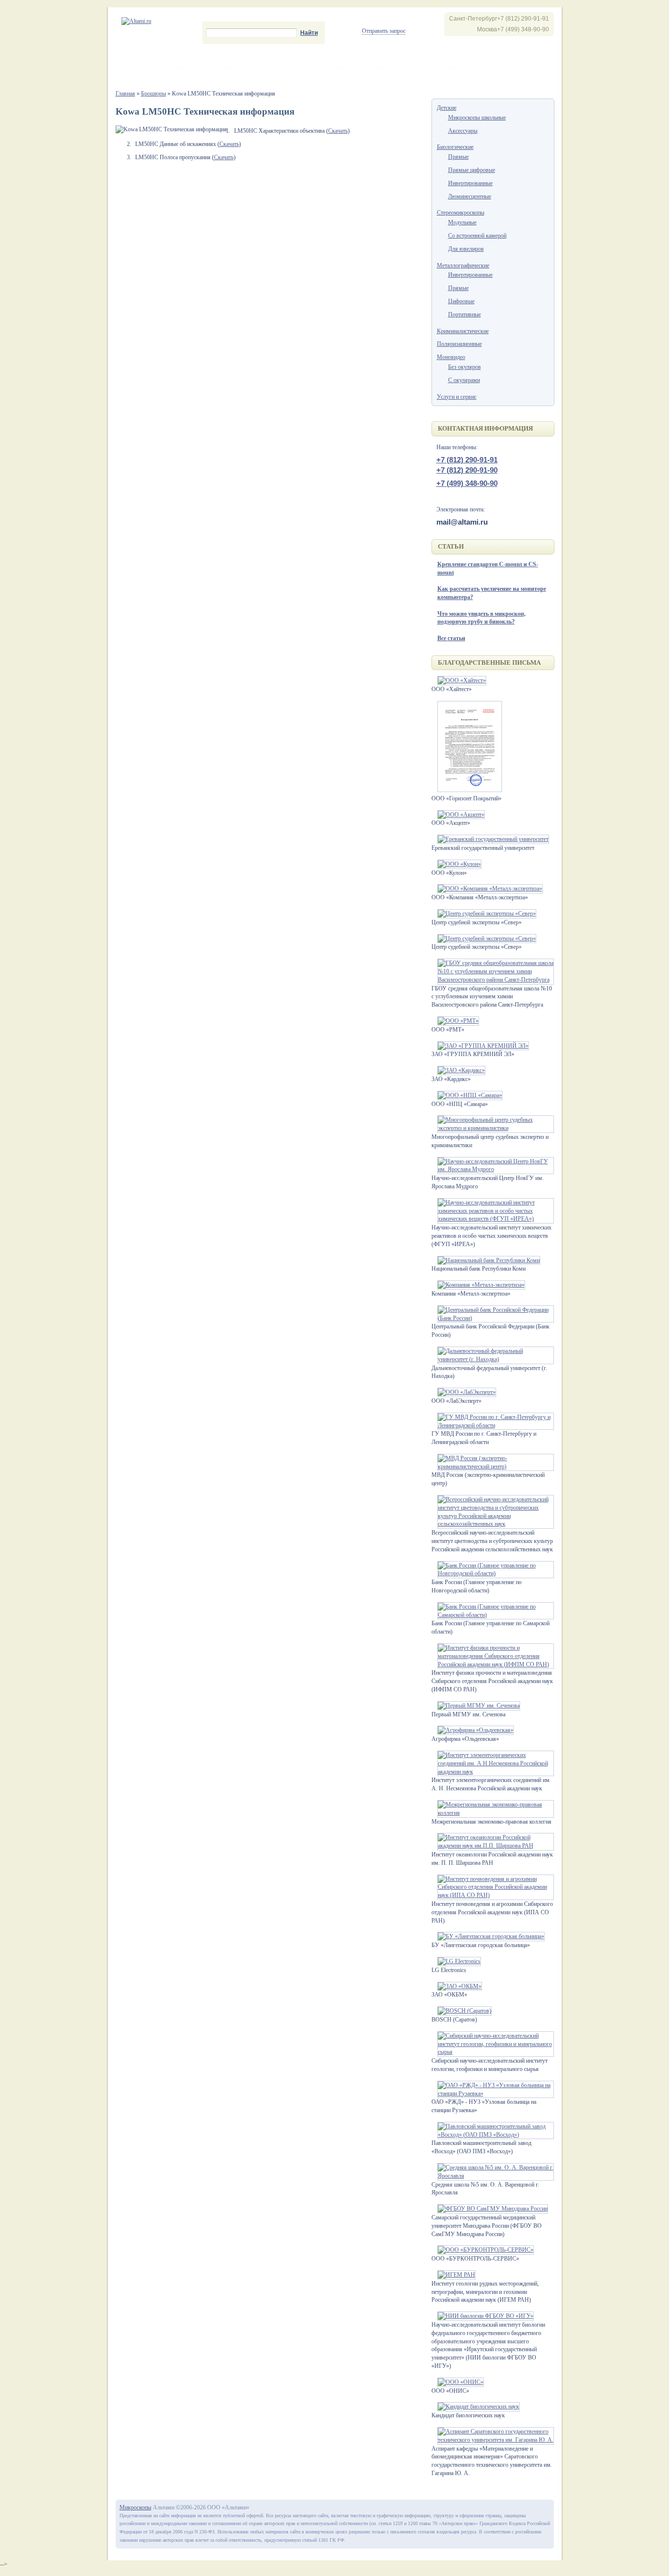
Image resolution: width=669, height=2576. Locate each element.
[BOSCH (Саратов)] (462, 2011)
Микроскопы (166, 67)
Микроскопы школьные (477, 118)
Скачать (338, 131)
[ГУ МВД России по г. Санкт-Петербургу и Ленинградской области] (493, 1425)
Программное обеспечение (346, 67)
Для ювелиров (466, 249)
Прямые (458, 157)
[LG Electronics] (456, 1961)
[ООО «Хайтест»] (459, 680)
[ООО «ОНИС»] (458, 2382)
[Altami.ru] (136, 21)
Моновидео (451, 357)
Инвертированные (470, 183)
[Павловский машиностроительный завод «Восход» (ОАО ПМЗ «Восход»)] (493, 2135)
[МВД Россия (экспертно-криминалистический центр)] (493, 1467)
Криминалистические (463, 331)
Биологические (455, 147)
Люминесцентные (470, 196)
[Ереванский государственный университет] (490, 839)
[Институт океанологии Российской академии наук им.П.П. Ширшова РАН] (493, 1846)
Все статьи (451, 638)
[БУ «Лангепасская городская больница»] (488, 1936)
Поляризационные (459, 344)
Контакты (505, 67)
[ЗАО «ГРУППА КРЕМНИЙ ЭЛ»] (480, 1046)
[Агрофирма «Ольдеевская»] (473, 1730)
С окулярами (464, 380)
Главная (125, 94)
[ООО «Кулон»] (456, 864)
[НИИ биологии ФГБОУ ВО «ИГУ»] (483, 2316)
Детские (447, 108)
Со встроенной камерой (477, 236)
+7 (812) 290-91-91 (467, 460)
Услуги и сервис (457, 397)
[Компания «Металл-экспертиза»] (478, 1285)
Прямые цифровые (472, 170)
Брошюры (154, 94)
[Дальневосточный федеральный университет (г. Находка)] (493, 1359)
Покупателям (438, 67)
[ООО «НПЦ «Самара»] (467, 1095)
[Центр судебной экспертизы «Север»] (484, 914)
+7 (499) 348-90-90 (467, 483)
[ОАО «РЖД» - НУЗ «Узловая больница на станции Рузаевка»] (493, 2094)
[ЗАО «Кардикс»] (458, 1070)
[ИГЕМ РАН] (454, 2275)
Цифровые (461, 301)
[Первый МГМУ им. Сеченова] (476, 1706)
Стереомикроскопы (461, 213)
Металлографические (463, 265)
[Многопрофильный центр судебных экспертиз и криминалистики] (493, 1128)
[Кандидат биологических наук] (476, 2407)
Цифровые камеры (246, 67)
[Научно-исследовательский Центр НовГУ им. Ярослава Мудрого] (493, 1169)
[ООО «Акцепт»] (458, 815)
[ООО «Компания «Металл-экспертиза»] (487, 889)
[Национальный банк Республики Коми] (486, 1260)
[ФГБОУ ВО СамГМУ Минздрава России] (490, 2209)
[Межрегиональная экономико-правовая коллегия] (493, 1813)
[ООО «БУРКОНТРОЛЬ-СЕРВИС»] (483, 2250)
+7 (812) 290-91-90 (467, 470)
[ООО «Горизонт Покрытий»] (467, 790)
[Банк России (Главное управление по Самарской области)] (493, 1615)
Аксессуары (463, 131)
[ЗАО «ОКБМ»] (457, 1986)
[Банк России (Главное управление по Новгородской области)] (493, 1573)
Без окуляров (465, 367)
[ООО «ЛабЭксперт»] (464, 1392)
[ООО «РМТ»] (455, 1021)
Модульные (462, 222)
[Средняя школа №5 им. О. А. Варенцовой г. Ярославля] (493, 2176)
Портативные (465, 314)
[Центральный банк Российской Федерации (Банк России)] (493, 1318)
